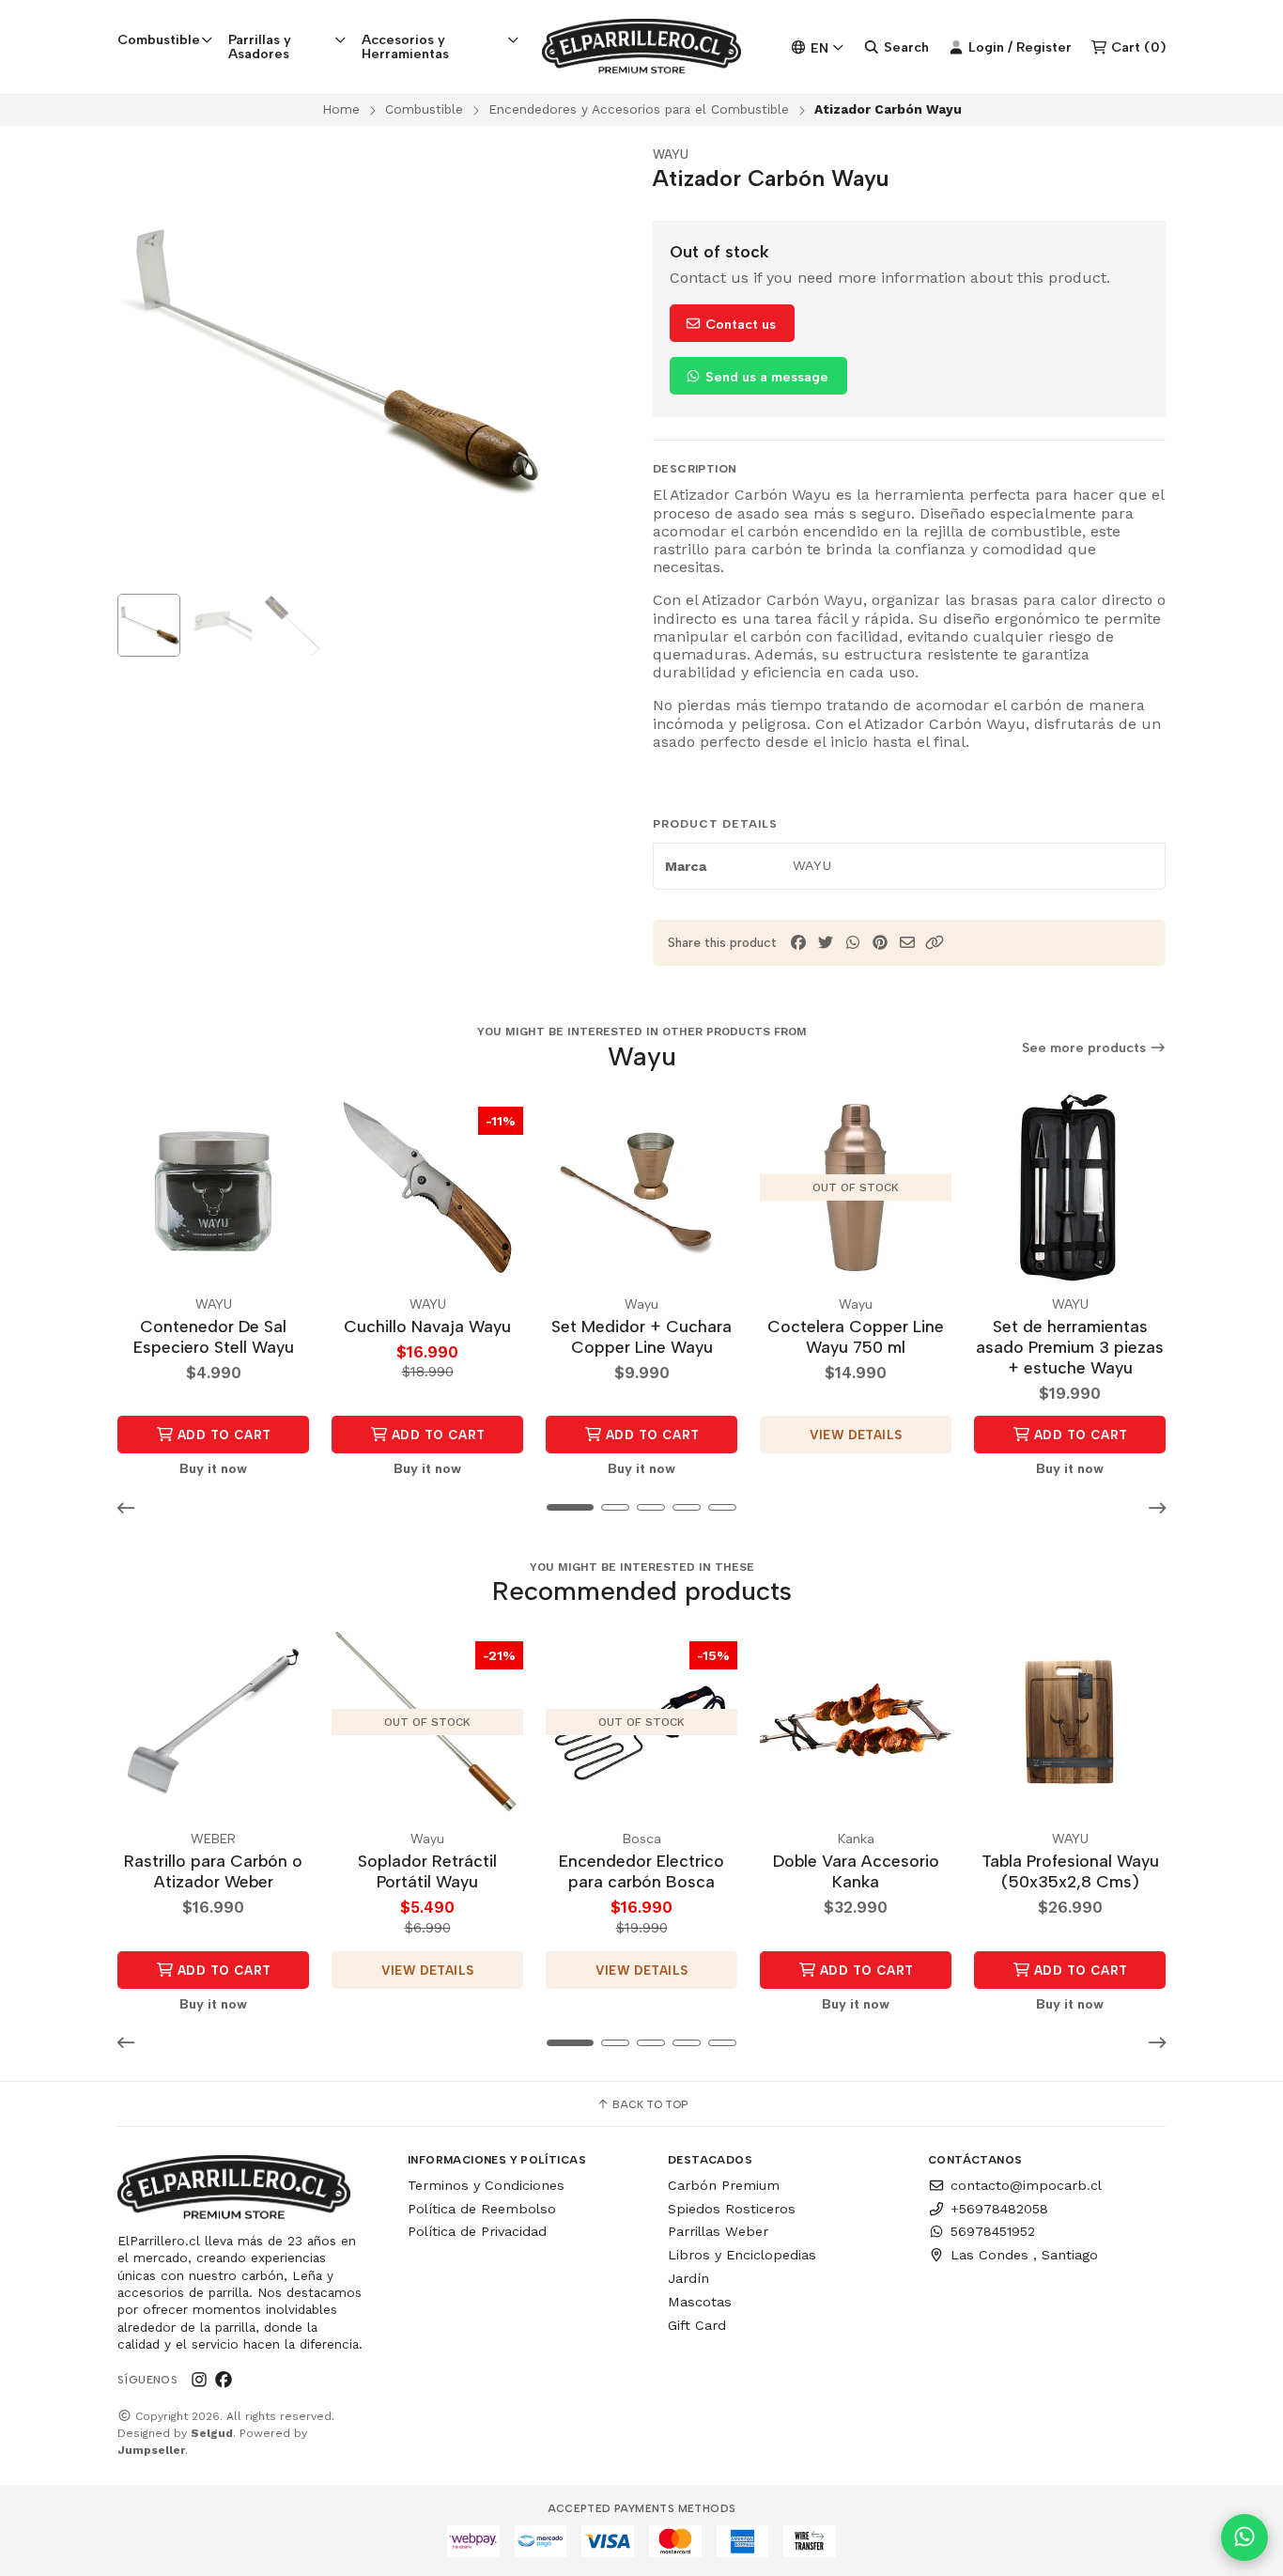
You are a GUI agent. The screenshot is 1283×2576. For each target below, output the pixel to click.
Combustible (424, 109)
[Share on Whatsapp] (853, 943)
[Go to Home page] (642, 47)
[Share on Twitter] (826, 943)
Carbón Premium (724, 2185)
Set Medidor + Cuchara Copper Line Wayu (641, 1336)
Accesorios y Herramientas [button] (405, 46)
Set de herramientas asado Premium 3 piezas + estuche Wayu (1070, 1347)
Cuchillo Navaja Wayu (427, 1326)
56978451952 (993, 2231)
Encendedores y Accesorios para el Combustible (639, 109)
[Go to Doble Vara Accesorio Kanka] (856, 1722)
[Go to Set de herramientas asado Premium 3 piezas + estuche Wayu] (1070, 1187)
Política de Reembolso (482, 2209)
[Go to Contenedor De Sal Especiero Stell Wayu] (213, 1187)
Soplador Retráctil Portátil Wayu (427, 1871)
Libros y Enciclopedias (742, 2255)
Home (341, 109)
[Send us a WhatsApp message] (1244, 2537)
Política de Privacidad (477, 2231)
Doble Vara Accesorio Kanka (856, 1871)
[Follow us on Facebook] (224, 2380)
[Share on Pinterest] (880, 943)
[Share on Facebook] (798, 943)
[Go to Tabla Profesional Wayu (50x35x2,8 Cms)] (1070, 1722)
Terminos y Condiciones (486, 2185)
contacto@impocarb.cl (1026, 2185)
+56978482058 (999, 2209)
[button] (935, 943)
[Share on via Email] (907, 943)
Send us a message (765, 377)
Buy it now (213, 1468)
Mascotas (700, 2302)
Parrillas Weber (718, 2231)
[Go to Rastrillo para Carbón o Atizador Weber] (213, 1722)
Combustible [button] (159, 39)
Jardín (688, 2278)
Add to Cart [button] (223, 1435)
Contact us (739, 324)
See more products (1086, 1048)
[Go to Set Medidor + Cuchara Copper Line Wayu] (641, 1187)
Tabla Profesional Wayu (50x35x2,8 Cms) (1070, 1871)
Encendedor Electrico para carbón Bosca (641, 1871)
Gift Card (697, 2325)
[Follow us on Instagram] (199, 2380)
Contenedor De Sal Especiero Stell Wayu (214, 1336)
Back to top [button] (649, 2104)
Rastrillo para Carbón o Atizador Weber (213, 1871)
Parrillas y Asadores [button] (260, 46)
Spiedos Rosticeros (732, 2209)
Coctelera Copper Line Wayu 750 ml (856, 1336)
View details (856, 1435)
